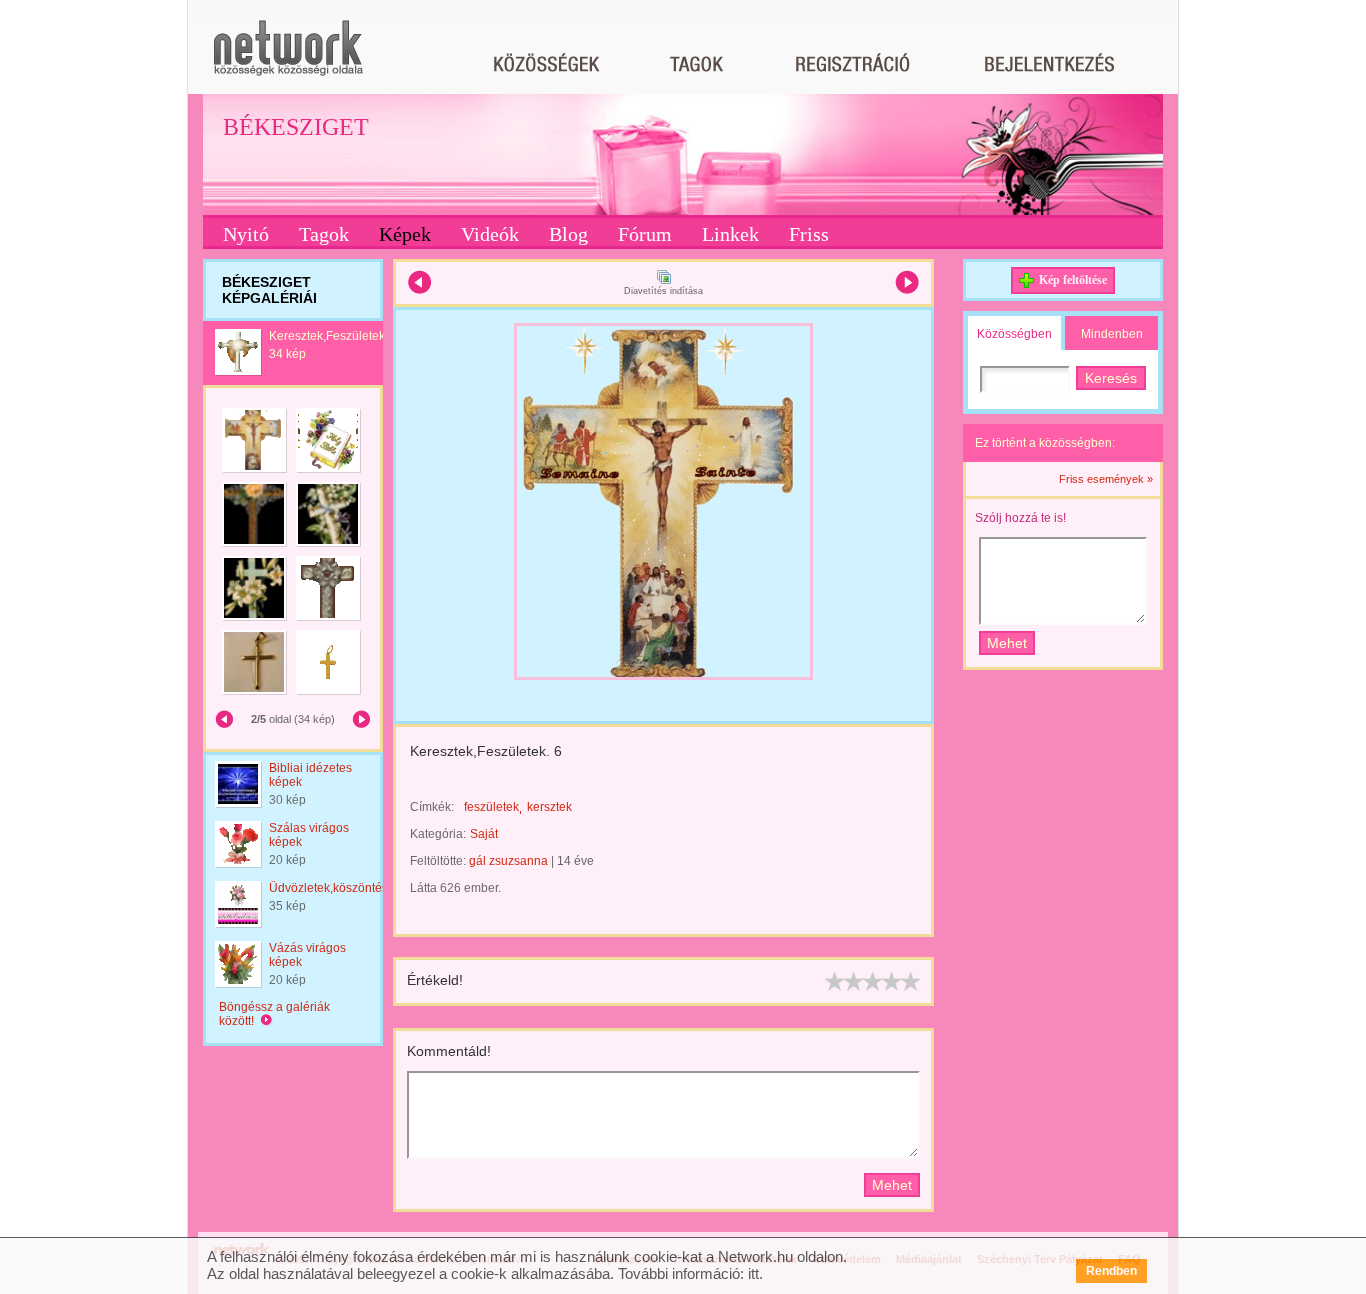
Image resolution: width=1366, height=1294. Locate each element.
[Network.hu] (288, 57)
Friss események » (1106, 479)
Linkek (730, 234)
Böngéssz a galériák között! (274, 1014)
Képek (405, 234)
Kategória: (438, 834)
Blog (568, 234)
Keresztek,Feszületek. (328, 336)
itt (753, 1273)
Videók (490, 234)
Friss (809, 234)
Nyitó (246, 234)
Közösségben (1014, 334)
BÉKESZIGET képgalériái (269, 290)
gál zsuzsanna (508, 861)
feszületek (491, 807)
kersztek (549, 807)
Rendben (1111, 1271)
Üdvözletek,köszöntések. (336, 888)
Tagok (324, 234)
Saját (484, 834)
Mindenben (1112, 334)
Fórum (645, 234)
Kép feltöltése (1073, 280)
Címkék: (432, 807)
